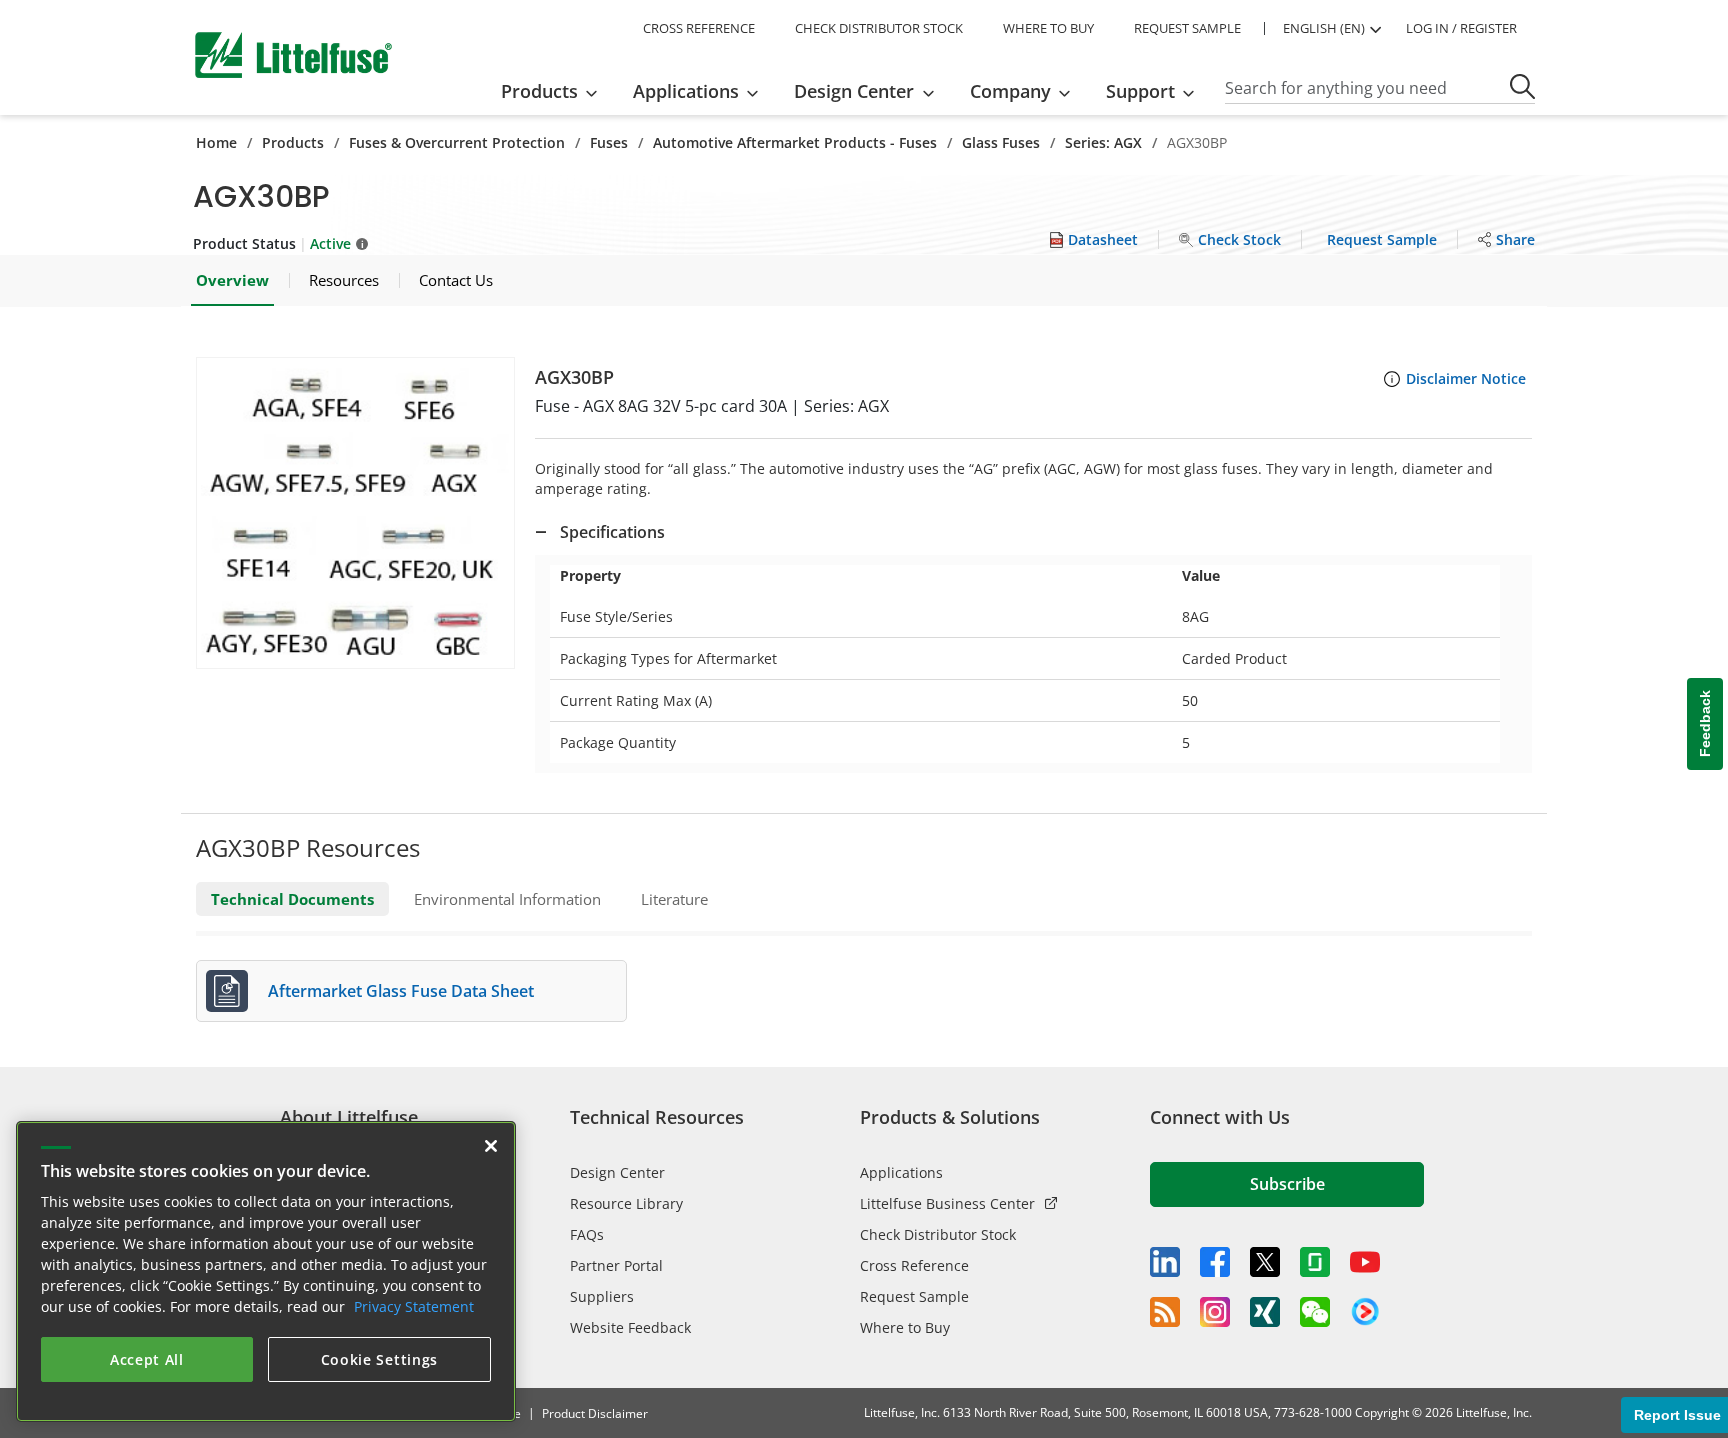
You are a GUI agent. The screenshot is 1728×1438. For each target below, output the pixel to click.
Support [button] (1140, 91)
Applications (901, 1172)
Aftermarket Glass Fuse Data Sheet (401, 991)
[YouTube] (1365, 1262)
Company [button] (1010, 91)
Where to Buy (905, 1327)
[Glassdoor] (1315, 1262)
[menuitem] (555, 91)
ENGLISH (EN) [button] (1324, 28)
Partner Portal (616, 1265)
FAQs (587, 1234)
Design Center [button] (854, 91)
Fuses (609, 142)
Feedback (1705, 724)
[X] (1265, 1262)
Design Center (617, 1172)
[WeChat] (1315, 1312)
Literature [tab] (674, 899)
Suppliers (602, 1296)
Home (216, 142)
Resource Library (626, 1203)
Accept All (147, 1359)
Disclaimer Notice (1466, 378)
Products (293, 142)
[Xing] (1265, 1312)
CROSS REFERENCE (699, 28)
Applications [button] (686, 91)
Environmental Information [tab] (507, 899)
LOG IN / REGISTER (1461, 28)
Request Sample (914, 1296)
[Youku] (1365, 1312)
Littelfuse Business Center (947, 1203)
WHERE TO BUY (1048, 28)
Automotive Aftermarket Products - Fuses (795, 142)
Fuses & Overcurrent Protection (457, 142)
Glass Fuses (1001, 142)
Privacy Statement (414, 1306)
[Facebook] (1215, 1262)
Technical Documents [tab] (292, 899)
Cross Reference (914, 1265)
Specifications (612, 532)
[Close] (491, 1146)
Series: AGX (1103, 142)
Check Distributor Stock (938, 1234)
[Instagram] (1215, 1312)
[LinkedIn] (1165, 1262)
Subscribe (1287, 1184)
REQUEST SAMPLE (1187, 28)
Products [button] (539, 91)
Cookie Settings (380, 1359)
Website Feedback (630, 1327)
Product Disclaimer (595, 1413)
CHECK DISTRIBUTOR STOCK (879, 28)
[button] (355, 513)
